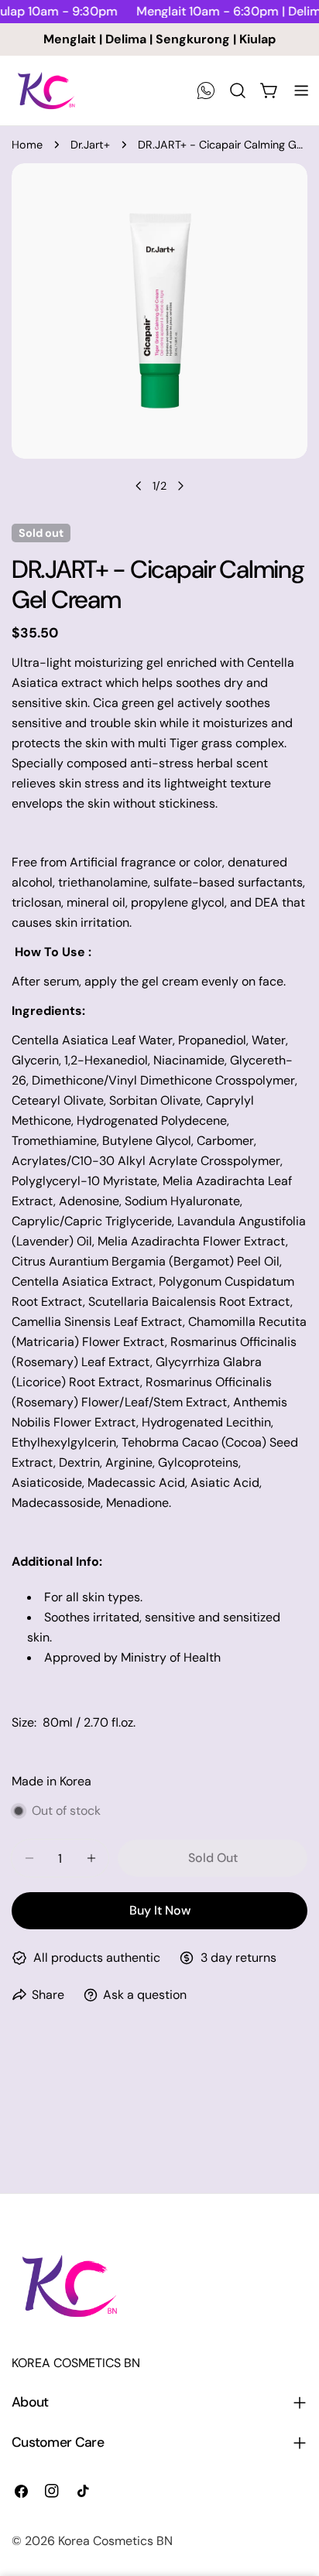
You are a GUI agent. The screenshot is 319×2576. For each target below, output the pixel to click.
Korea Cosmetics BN (115, 2541)
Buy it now (160, 1910)
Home (27, 145)
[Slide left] (139, 486)
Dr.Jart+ (90, 145)
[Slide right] (180, 486)
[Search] (238, 91)
